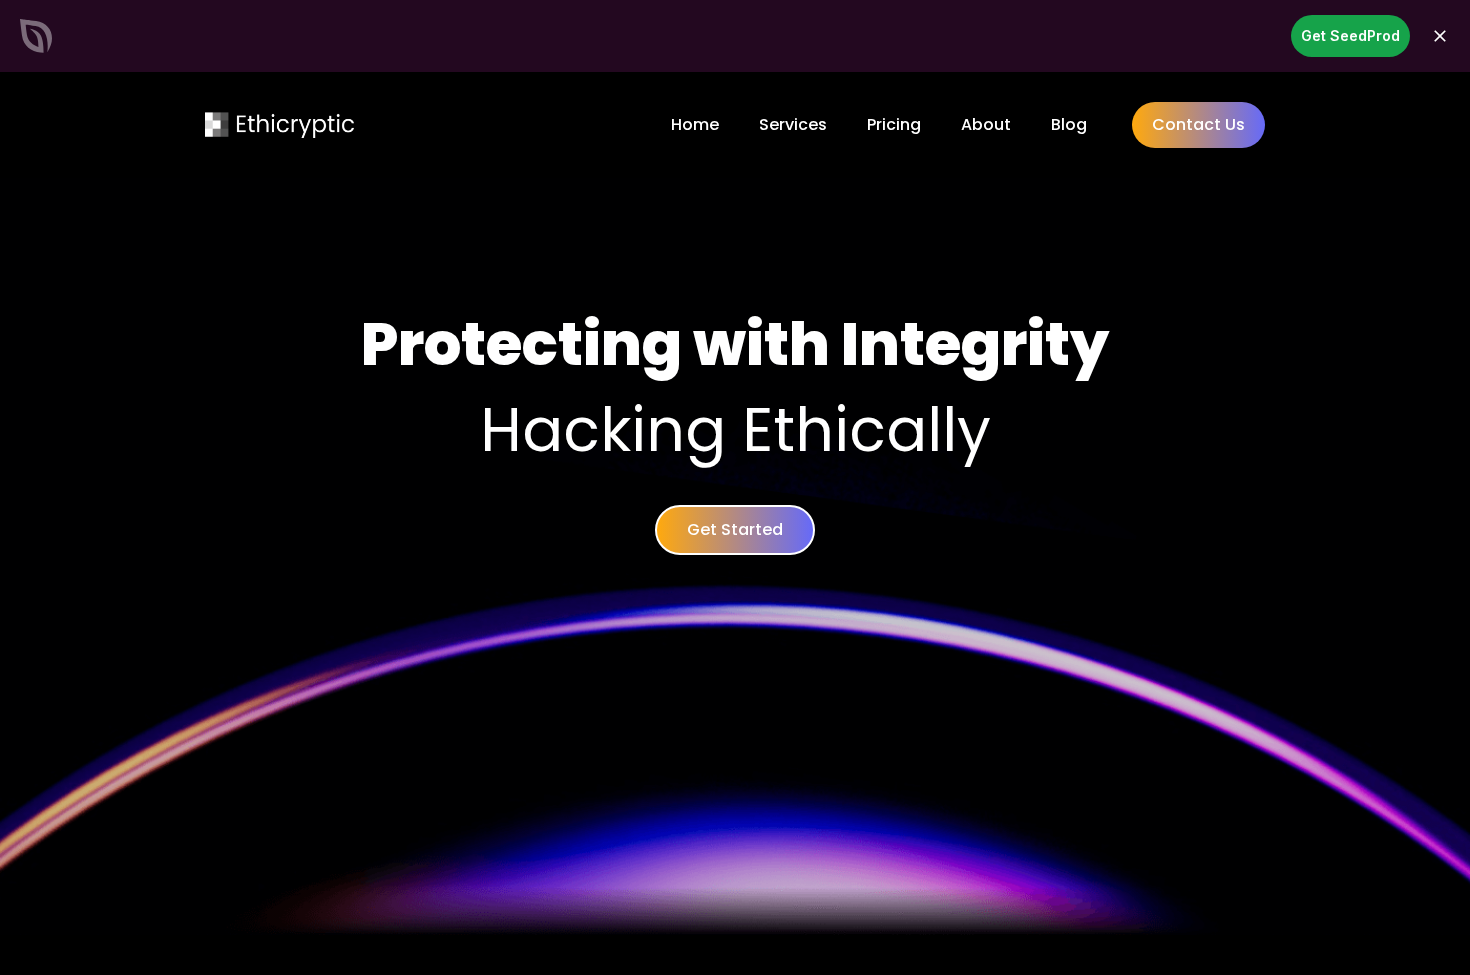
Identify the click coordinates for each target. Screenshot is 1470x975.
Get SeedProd (1350, 35)
